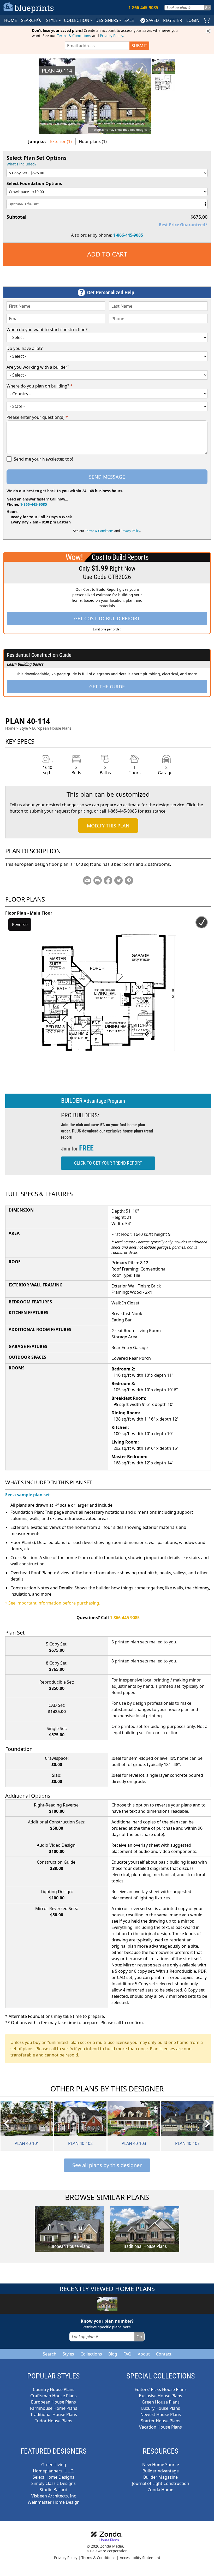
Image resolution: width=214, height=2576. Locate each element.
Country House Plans (54, 2389)
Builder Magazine (160, 2477)
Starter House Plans (161, 2421)
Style (52, 20)
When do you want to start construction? (47, 330)
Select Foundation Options (34, 183)
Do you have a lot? (25, 348)
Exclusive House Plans (160, 2396)
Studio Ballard (53, 2490)
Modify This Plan (108, 826)
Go (207, 7)
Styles (68, 2354)
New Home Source (161, 2465)
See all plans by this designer (107, 2165)
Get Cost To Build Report (107, 618)
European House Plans (52, 728)
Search (50, 2354)
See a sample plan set (28, 1495)
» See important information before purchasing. (53, 1603)
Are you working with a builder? (38, 367)
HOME (11, 20)
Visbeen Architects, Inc (54, 2496)
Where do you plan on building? (40, 386)
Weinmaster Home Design (54, 2502)
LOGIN (193, 20)
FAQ (127, 2354)
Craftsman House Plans (53, 2396)
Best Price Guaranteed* (183, 225)
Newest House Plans (161, 2414)
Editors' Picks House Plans (161, 2389)
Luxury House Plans (161, 2408)
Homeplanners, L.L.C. (53, 2471)
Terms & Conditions (74, 36)
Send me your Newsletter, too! (43, 459)
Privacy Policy (111, 36)
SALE (129, 20)
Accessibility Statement (140, 2558)
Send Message (107, 477)
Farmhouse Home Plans (54, 2408)
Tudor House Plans (54, 2421)
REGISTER (173, 20)
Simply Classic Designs (53, 2483)
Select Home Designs (53, 2477)
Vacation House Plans (160, 2427)
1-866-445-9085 (128, 235)
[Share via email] (87, 880)
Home (10, 728)
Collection (77, 20)
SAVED (153, 20)
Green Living (54, 2465)
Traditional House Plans (54, 2414)
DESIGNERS (107, 20)
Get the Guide (107, 687)
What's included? (21, 164)
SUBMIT (139, 46)
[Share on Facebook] (108, 880)
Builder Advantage (161, 2471)
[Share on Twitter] (118, 880)
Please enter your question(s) (37, 417)
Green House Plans (161, 2402)
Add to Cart (107, 254)
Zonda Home (160, 2490)
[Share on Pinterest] (129, 880)
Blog (113, 2354)
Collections (91, 2354)
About (144, 2354)
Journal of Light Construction (161, 2483)
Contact (164, 2354)
